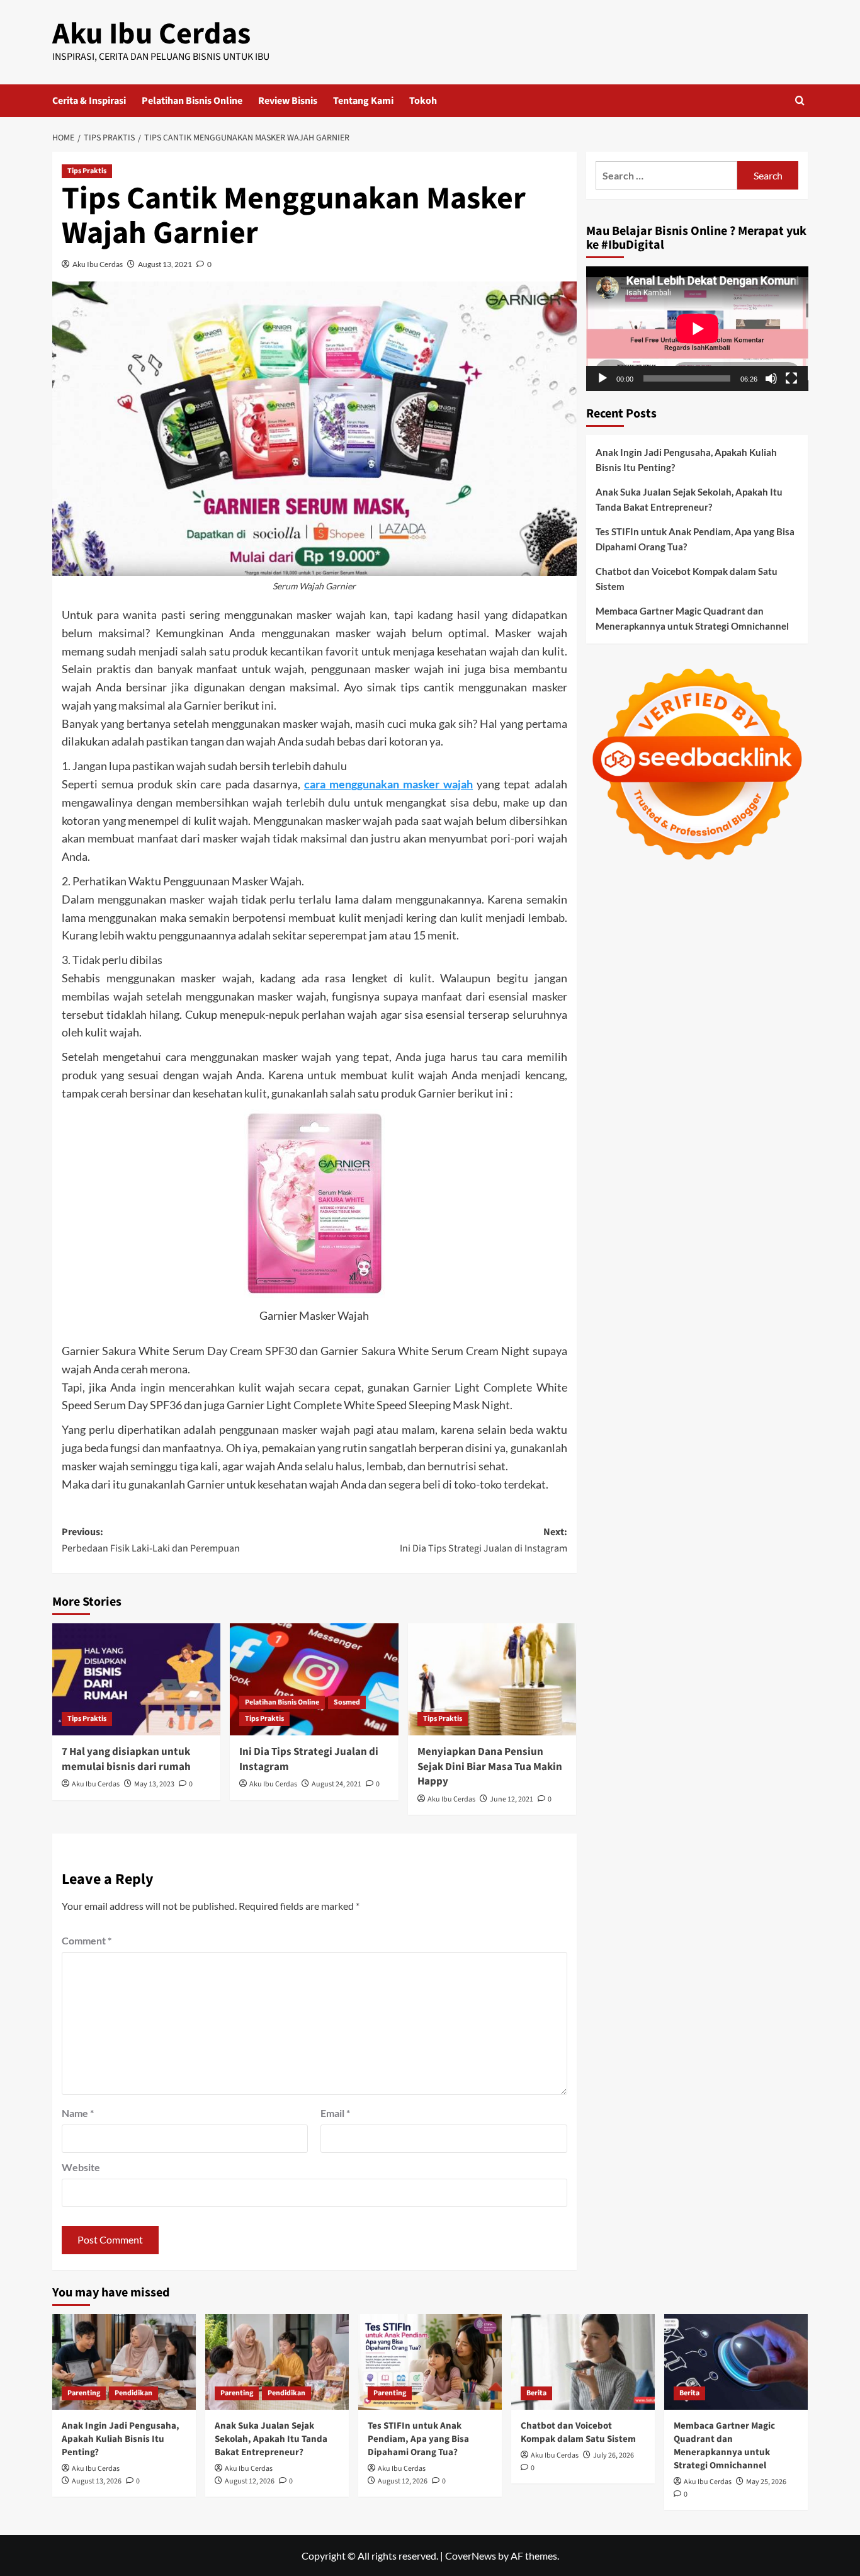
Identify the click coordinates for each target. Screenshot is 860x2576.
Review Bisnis (288, 101)
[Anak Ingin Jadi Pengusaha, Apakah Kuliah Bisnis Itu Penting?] (124, 2362)
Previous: (151, 1540)
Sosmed (347, 1702)
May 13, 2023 (154, 1784)
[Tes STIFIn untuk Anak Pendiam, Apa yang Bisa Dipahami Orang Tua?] (430, 2362)
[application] (697, 329)
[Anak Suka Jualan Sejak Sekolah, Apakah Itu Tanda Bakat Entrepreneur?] (277, 2362)
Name (78, 2113)
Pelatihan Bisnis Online (192, 101)
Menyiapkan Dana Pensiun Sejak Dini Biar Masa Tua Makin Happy (490, 1767)
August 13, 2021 (165, 264)
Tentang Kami (363, 101)
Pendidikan (133, 2393)
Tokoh (423, 101)
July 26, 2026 (614, 2455)
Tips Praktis (87, 171)
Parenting (84, 2393)
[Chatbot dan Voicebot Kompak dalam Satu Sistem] (583, 2362)
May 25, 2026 (766, 2482)
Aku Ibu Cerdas (151, 34)
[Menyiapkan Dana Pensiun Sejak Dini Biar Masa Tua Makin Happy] (492, 1679)
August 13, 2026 (97, 2481)
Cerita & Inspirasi (89, 101)
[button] (800, 100)
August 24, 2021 (337, 1784)
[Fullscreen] (791, 378)
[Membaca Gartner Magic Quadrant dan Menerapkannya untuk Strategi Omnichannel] (736, 2362)
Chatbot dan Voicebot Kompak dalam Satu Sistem (687, 579)
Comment (87, 1940)
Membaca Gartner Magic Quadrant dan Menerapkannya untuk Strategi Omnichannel (692, 618)
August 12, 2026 (250, 2481)
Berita (536, 2393)
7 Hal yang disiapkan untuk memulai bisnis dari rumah (126, 1759)
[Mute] (771, 378)
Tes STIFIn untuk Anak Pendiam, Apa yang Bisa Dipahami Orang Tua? (695, 539)
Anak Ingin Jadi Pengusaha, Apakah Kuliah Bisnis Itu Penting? (686, 460)
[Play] (603, 378)
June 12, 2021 (512, 1799)
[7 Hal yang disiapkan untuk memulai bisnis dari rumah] (136, 1679)
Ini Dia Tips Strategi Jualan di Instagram (309, 1759)
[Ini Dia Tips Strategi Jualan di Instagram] (314, 1679)
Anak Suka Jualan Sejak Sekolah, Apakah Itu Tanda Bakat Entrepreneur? (689, 499)
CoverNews (471, 2556)
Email (335, 2113)
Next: (483, 1540)
